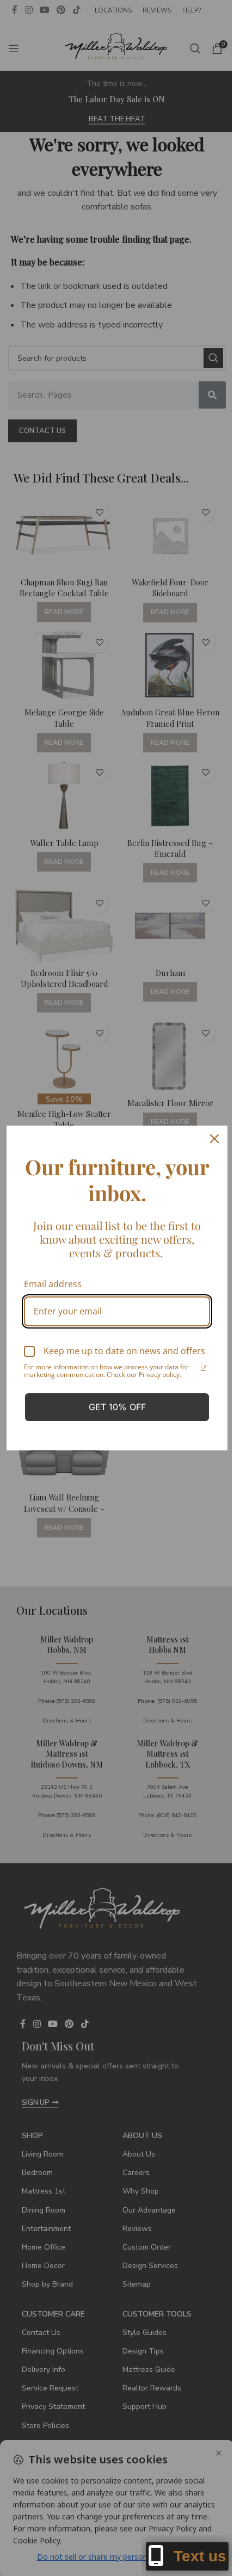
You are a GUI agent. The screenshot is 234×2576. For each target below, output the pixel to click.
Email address (53, 1279)
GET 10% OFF (113, 1412)
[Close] (206, 1134)
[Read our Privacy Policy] (195, 1373)
